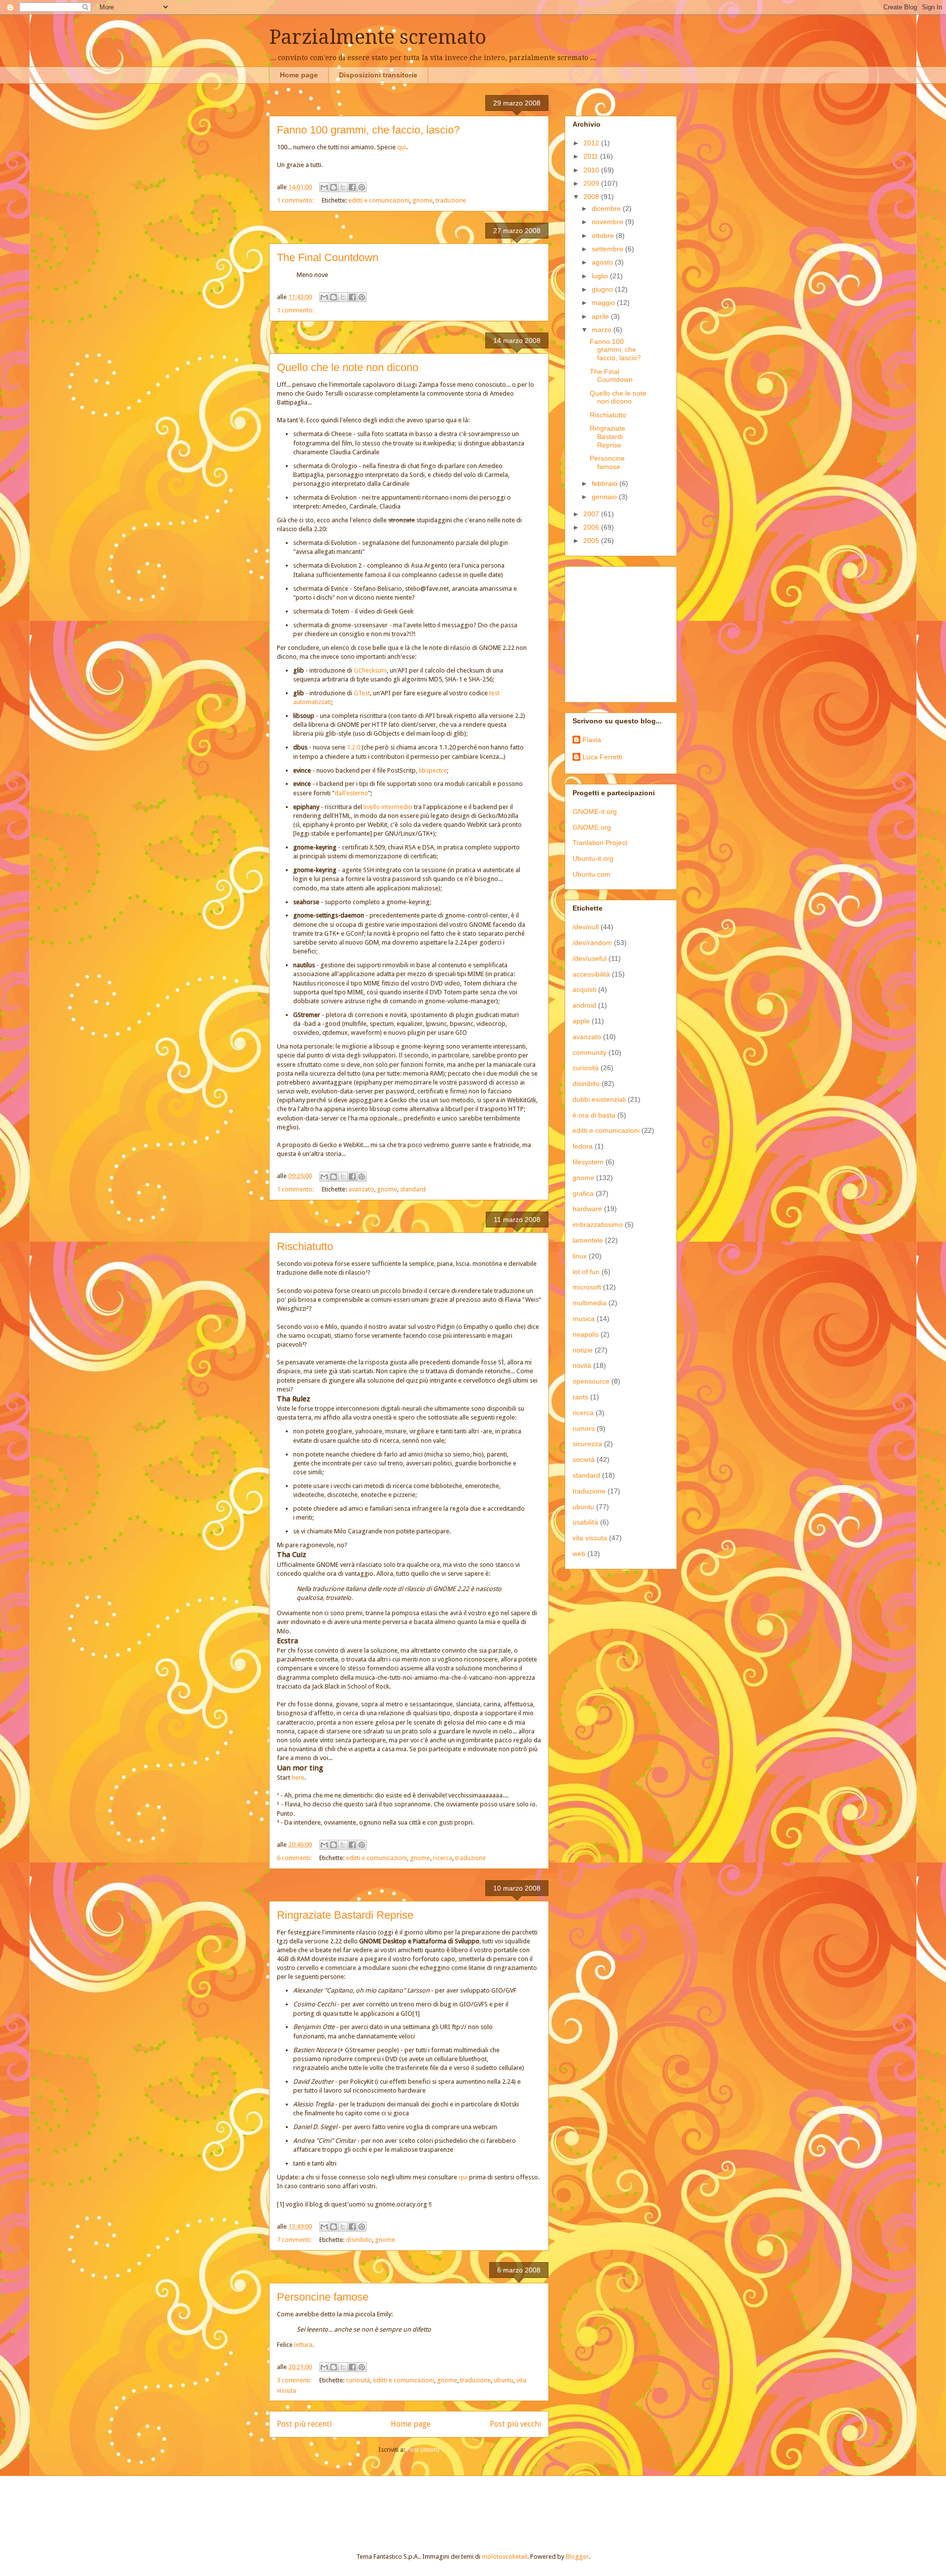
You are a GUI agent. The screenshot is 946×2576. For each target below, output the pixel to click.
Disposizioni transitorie (378, 75)
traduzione (451, 200)
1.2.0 (354, 747)
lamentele (588, 1240)
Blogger (577, 2557)
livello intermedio (388, 807)
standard (413, 1189)
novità (582, 1365)
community (590, 1052)
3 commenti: (295, 2380)
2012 (592, 143)
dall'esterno (351, 793)
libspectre (433, 770)
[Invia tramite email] (324, 187)
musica (584, 1319)
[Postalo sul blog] (334, 187)
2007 (592, 514)
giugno (603, 289)
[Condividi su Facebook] (352, 187)
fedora (583, 1146)
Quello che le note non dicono (348, 367)
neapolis (586, 1334)
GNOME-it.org (595, 812)
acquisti (584, 989)
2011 (592, 156)
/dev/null (586, 927)
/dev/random (592, 943)
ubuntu (504, 2380)
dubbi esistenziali (599, 1099)
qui (402, 147)
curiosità (358, 2380)
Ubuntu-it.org (593, 858)
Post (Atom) (423, 2450)
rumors (584, 1428)
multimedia (590, 1303)
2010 (592, 170)
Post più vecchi (515, 2424)
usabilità (585, 1522)
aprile (601, 316)
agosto (603, 262)
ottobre (604, 236)
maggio (604, 303)
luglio (601, 276)
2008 (592, 197)
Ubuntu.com (591, 874)
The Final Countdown (328, 257)
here (298, 1778)
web (579, 1554)
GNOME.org (592, 827)
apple (581, 1021)
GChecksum (370, 670)
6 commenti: (295, 1858)
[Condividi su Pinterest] (362, 187)
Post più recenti (304, 2424)
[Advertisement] (634, 632)
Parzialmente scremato (378, 37)
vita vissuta (590, 1538)
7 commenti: (295, 2240)
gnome (422, 200)
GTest (362, 693)
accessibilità (591, 974)
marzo (603, 330)
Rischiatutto (305, 1246)
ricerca (443, 1858)
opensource (591, 1381)
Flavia (592, 740)
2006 (592, 527)
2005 (592, 541)
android (584, 1005)
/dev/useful (590, 958)
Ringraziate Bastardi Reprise (345, 1915)
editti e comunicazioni (379, 200)
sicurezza (587, 1444)
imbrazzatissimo (598, 1224)
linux (580, 1256)
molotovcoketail (505, 2557)
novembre (608, 222)
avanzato (361, 1189)
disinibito (359, 2240)
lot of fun (586, 1272)
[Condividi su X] (343, 187)
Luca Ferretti (602, 757)
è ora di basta (594, 1115)
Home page (299, 75)
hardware (587, 1209)
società (584, 1459)
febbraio (606, 483)
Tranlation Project (600, 843)
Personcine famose (323, 2297)
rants (580, 1397)
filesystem (588, 1162)
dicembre (607, 208)
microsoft (587, 1287)
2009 (592, 183)
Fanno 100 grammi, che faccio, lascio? (368, 130)
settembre (608, 249)
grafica (583, 1193)
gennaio (605, 497)
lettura (303, 2345)
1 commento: (296, 200)
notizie (583, 1350)
